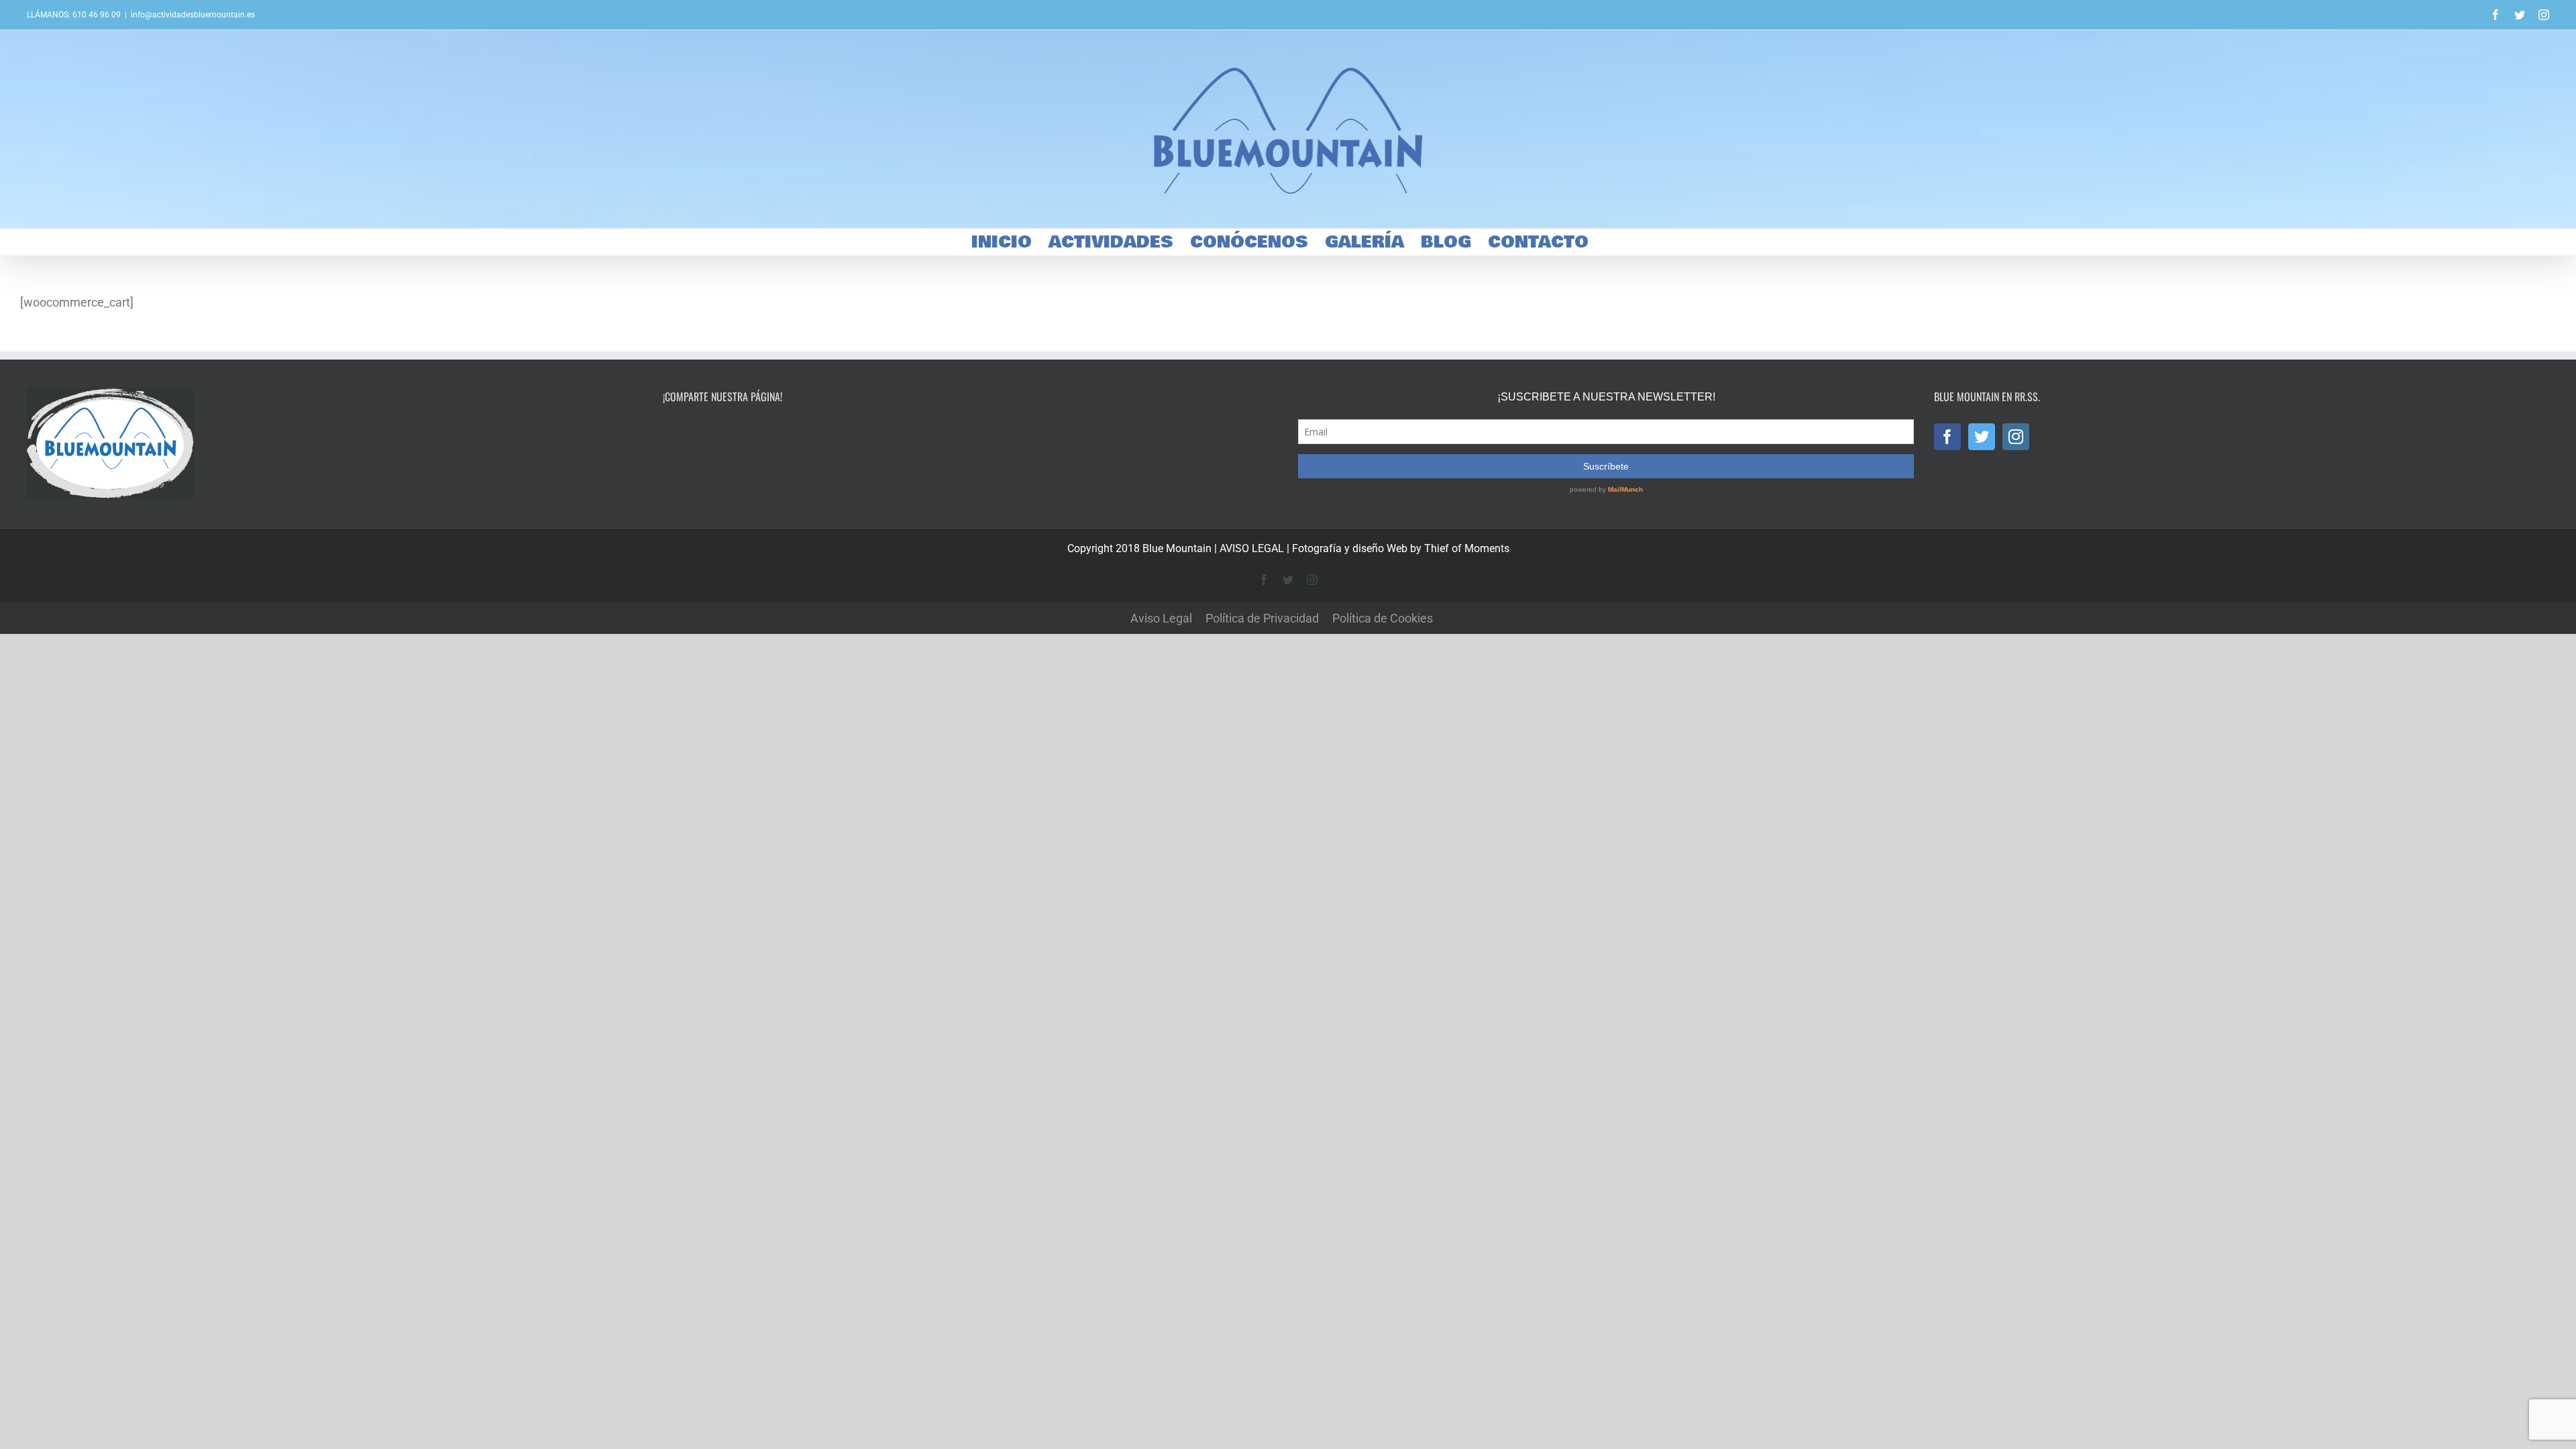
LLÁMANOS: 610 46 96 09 (74, 15)
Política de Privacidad (1262, 618)
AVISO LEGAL (1252, 548)
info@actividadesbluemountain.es (193, 15)
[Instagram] (2016, 437)
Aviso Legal (1161, 618)
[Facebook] (1947, 437)
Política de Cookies (1383, 618)
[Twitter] (1982, 437)
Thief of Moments (1467, 548)
